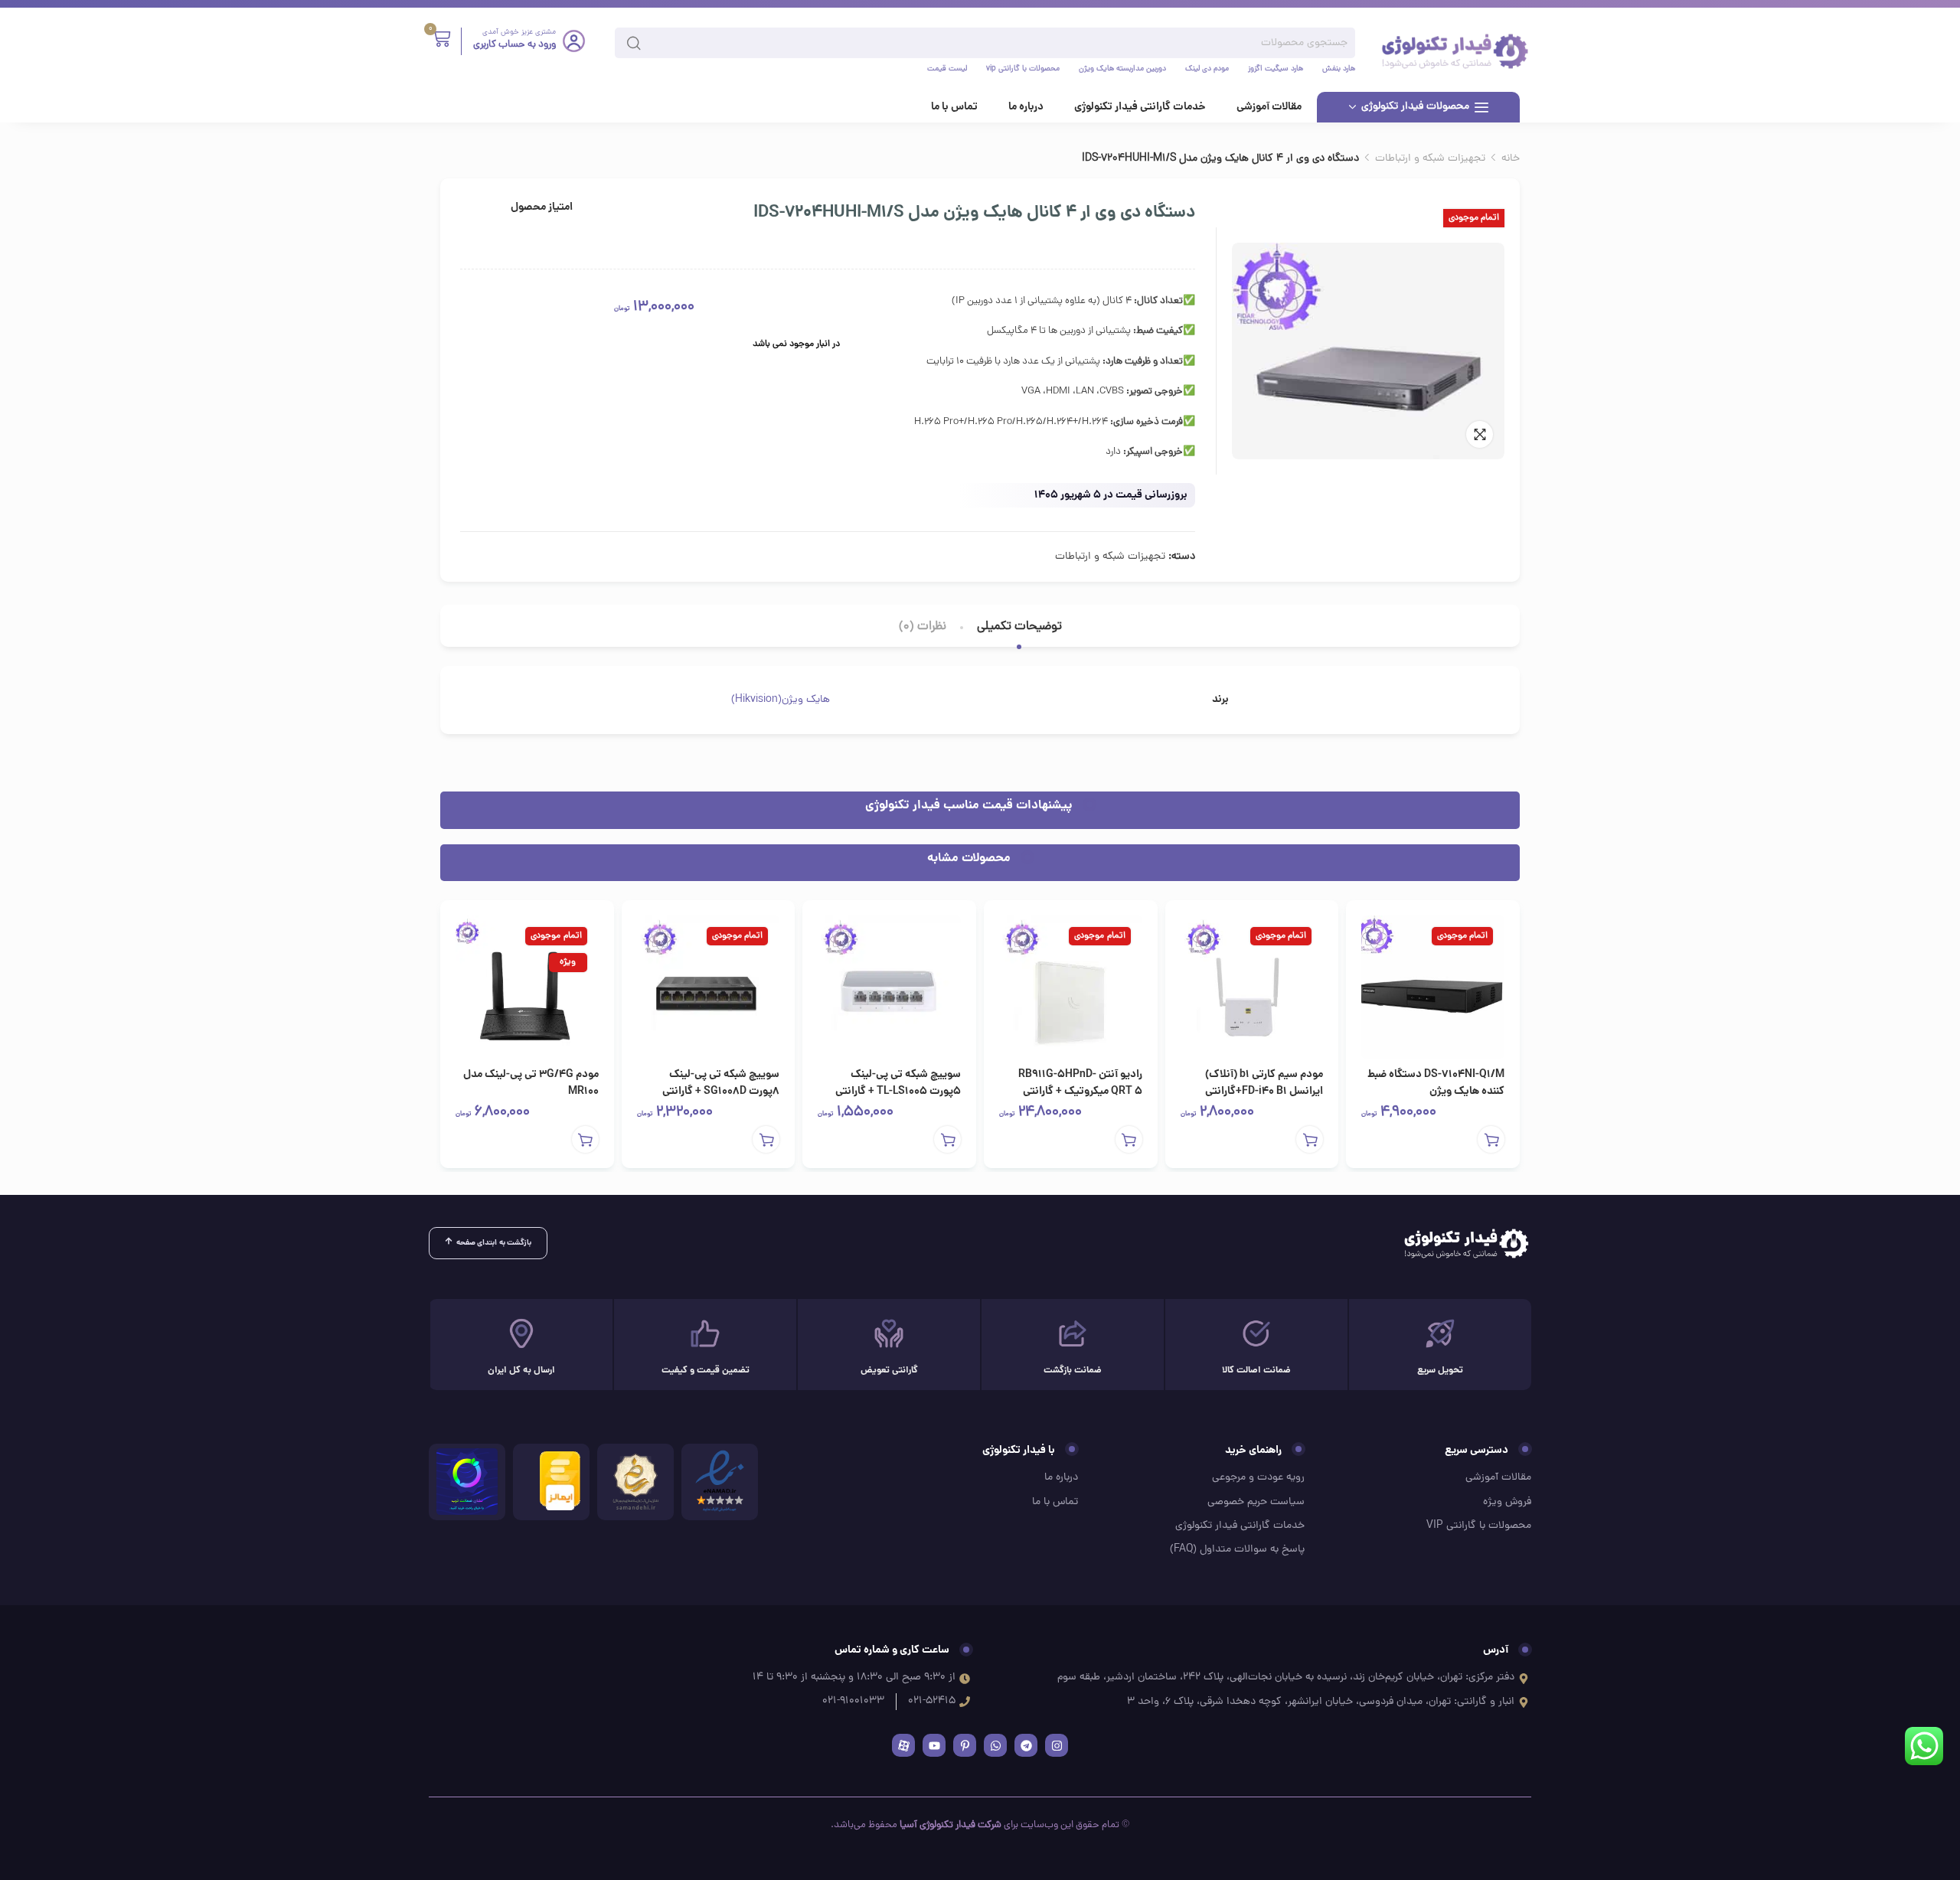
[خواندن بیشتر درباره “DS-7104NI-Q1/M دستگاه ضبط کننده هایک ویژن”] (1491, 1139)
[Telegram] (1026, 1745)
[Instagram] (1057, 1745)
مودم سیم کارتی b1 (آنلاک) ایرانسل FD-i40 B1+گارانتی (1264, 1083)
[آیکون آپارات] (903, 1745)
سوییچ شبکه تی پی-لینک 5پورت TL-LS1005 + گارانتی (898, 1083)
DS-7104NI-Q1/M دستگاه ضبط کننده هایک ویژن (1436, 1083)
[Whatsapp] (995, 1745)
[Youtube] (934, 1745)
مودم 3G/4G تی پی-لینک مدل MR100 (531, 1083)
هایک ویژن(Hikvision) (781, 700)
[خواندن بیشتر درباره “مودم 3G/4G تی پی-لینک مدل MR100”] (585, 1139)
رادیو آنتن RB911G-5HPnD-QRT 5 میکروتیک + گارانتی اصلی (1080, 1092)
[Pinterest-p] (965, 1745)
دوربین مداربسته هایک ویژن (1122, 70)
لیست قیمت (947, 70)
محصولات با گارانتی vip (1023, 70)
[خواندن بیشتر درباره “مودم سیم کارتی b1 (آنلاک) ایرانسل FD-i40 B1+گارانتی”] (1310, 1139)
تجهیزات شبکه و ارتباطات (1430, 159)
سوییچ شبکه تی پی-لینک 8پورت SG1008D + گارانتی (721, 1083)
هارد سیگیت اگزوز (1276, 70)
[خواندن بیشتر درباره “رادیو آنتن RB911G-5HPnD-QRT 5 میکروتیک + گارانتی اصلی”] (1129, 1139)
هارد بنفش (1339, 70)
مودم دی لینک (1207, 70)
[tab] (1019, 627)
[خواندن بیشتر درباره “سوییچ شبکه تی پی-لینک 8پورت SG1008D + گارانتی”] (766, 1139)
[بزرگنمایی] (1480, 434)
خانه (1511, 159)
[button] (947, 1139)
